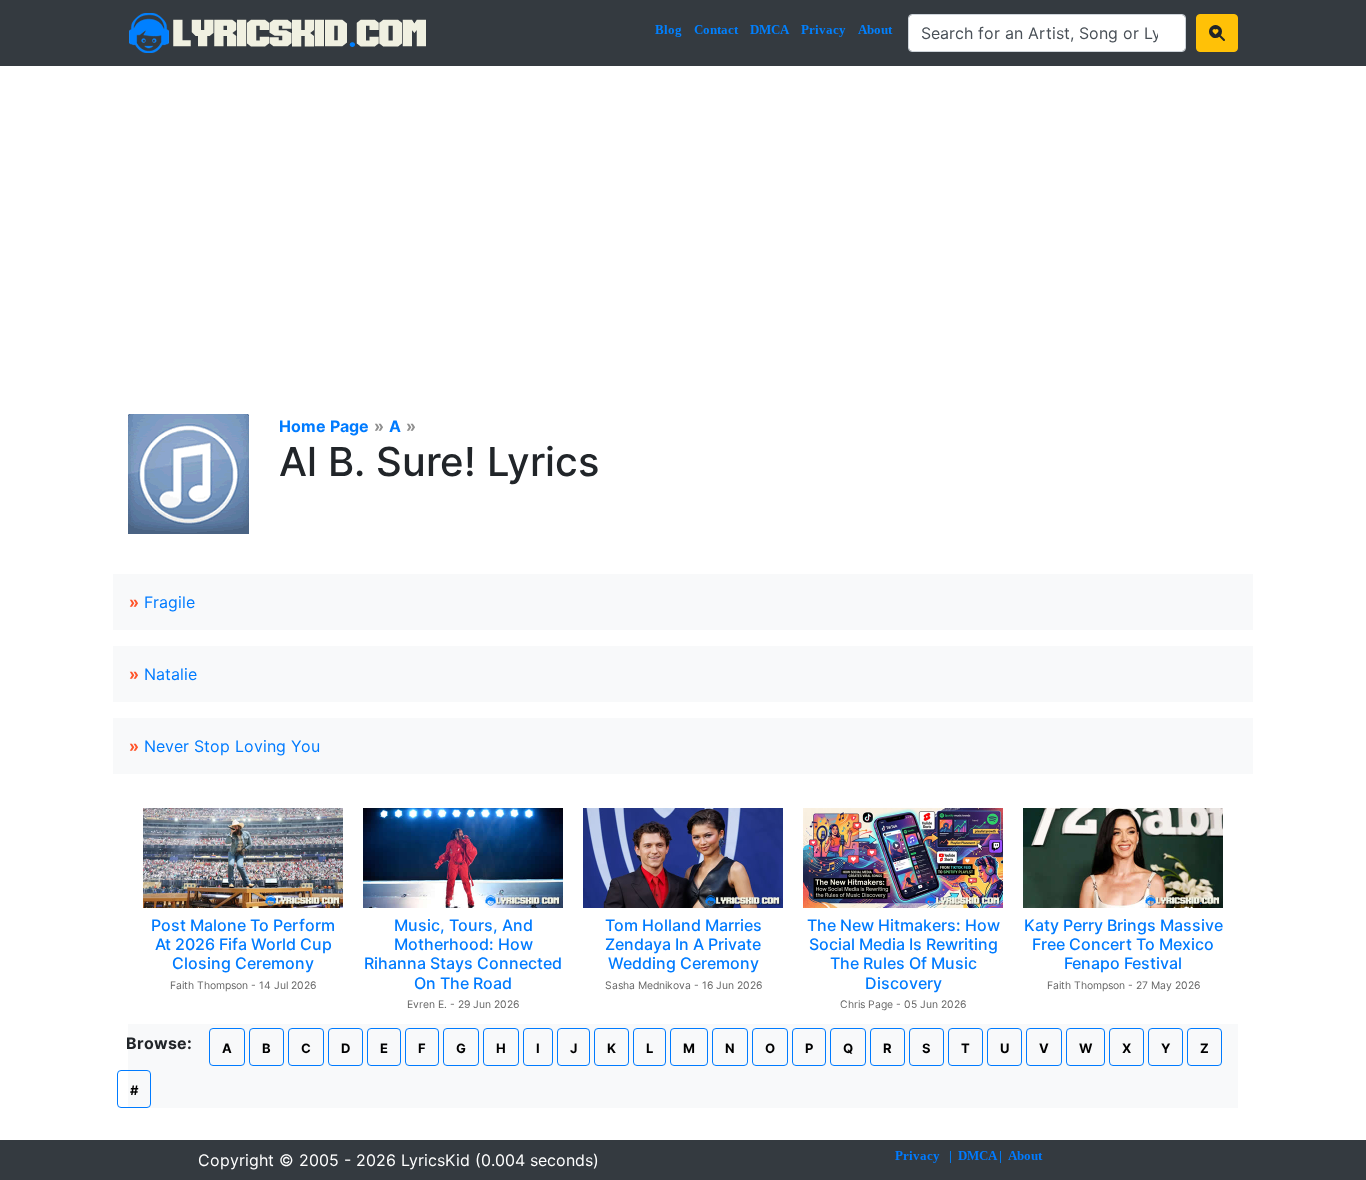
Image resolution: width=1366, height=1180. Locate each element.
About (875, 29)
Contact (716, 29)
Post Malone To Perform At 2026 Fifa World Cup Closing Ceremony (243, 944)
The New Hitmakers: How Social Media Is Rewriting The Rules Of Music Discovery (903, 954)
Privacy (823, 29)
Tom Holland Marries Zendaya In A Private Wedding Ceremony (683, 944)
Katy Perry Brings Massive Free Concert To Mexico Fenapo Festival (1123, 944)
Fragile (169, 602)
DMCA (769, 29)
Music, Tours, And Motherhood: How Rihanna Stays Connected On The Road (463, 954)
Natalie (170, 674)
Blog (668, 29)
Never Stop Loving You (232, 746)
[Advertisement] (683, 216)
